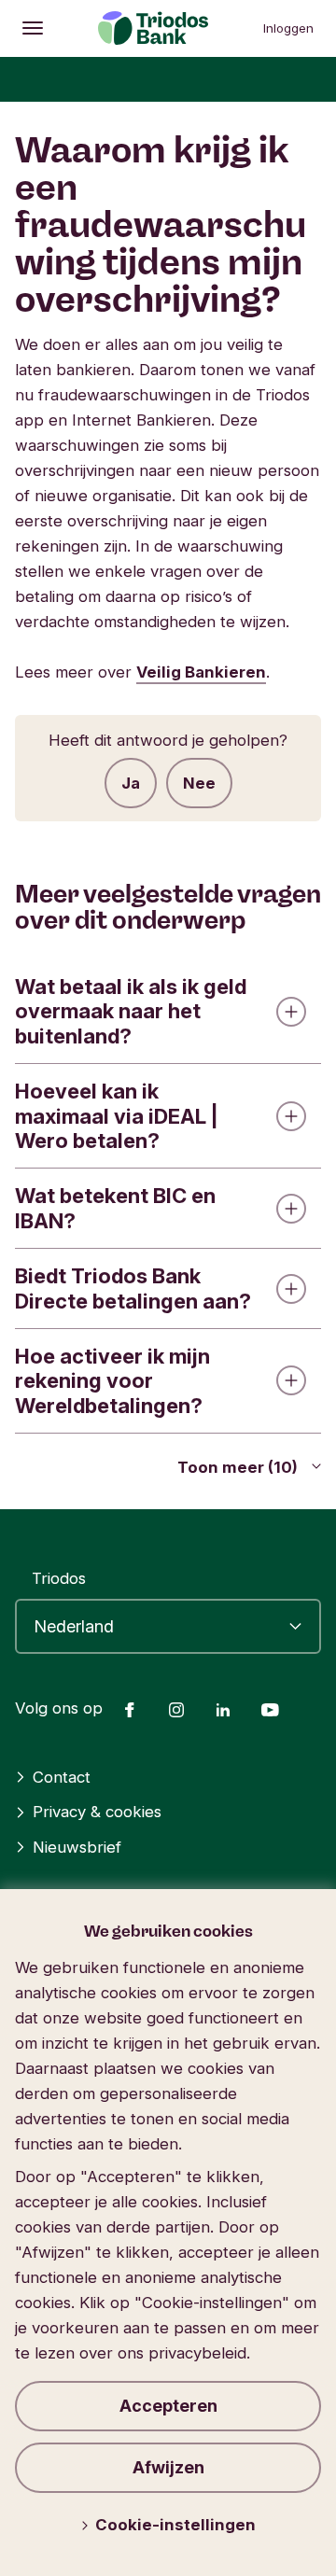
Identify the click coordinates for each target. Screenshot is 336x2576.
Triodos (59, 1578)
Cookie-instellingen (175, 2525)
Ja (131, 783)
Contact (62, 1777)
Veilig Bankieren (201, 672)
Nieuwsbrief (77, 1847)
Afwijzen (168, 2467)
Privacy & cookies (97, 1812)
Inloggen (288, 28)
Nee (199, 783)
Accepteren (168, 2406)
